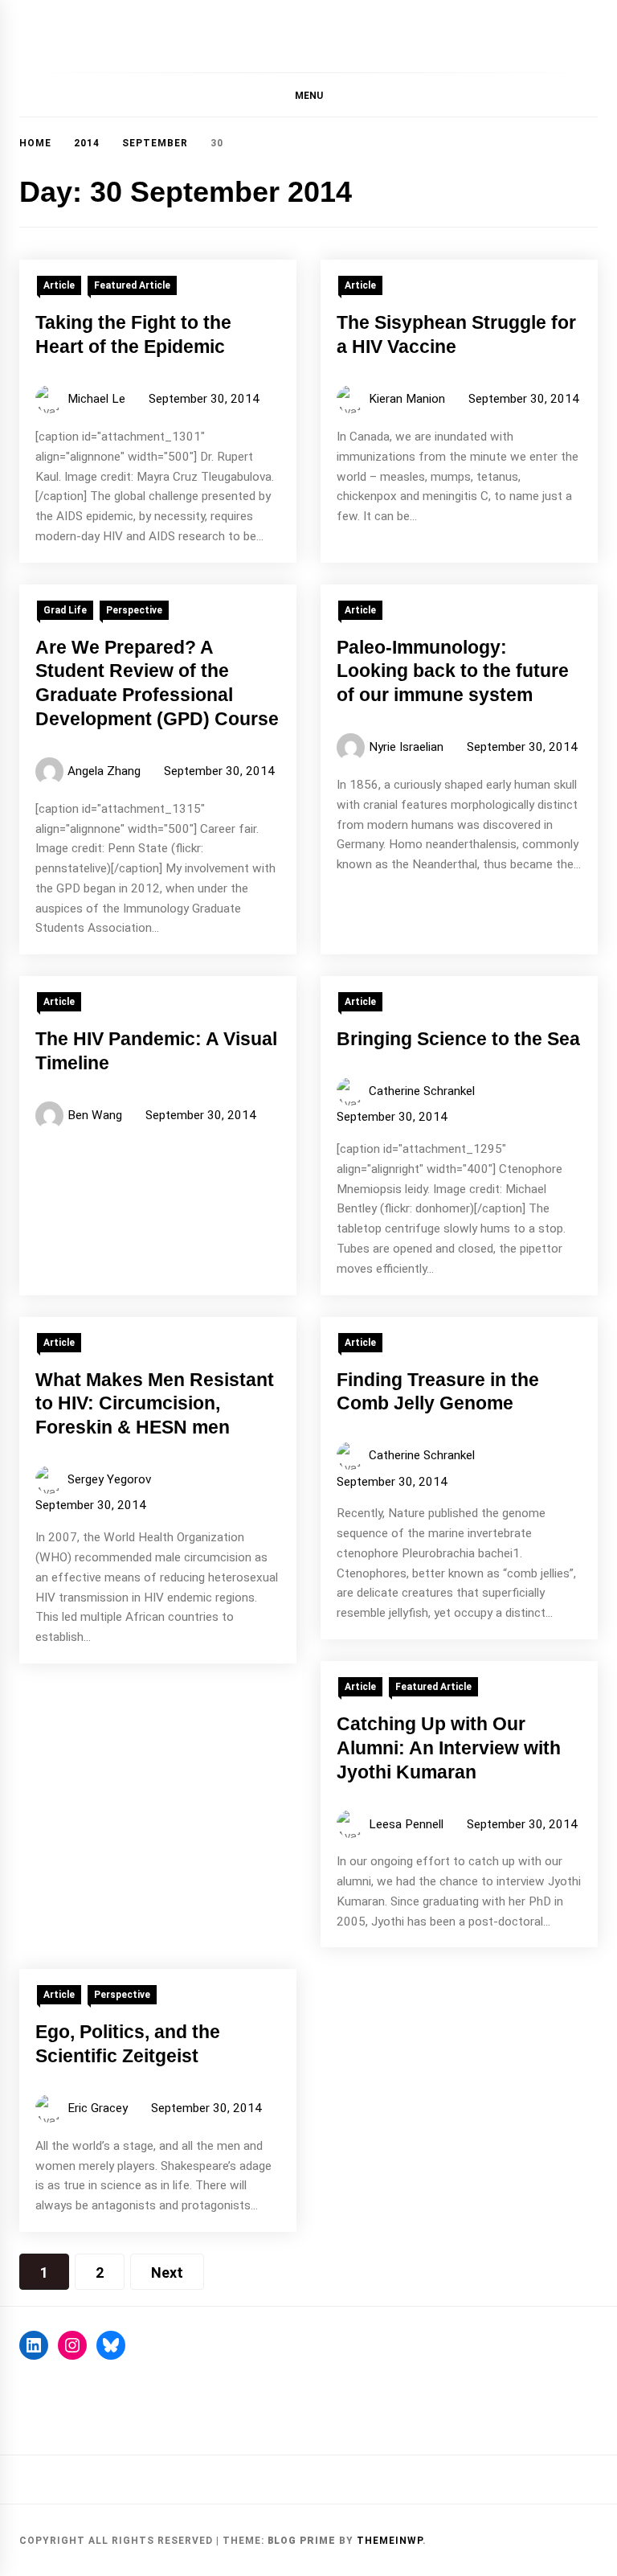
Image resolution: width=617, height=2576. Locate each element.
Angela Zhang (104, 771)
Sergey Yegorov (109, 1479)
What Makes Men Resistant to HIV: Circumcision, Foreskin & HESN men (155, 1404)
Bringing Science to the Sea (458, 1039)
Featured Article (132, 285)
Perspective (134, 610)
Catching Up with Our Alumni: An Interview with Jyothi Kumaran (449, 1748)
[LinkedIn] (34, 2345)
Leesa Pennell (406, 1824)
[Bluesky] (111, 2345)
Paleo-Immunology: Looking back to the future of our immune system (453, 671)
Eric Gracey (98, 2108)
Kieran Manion (407, 399)
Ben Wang (95, 1115)
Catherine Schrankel (422, 1091)
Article (59, 285)
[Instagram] (72, 2345)
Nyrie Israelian (406, 747)
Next (167, 2272)
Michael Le (96, 399)
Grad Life (65, 610)
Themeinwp (390, 2541)
